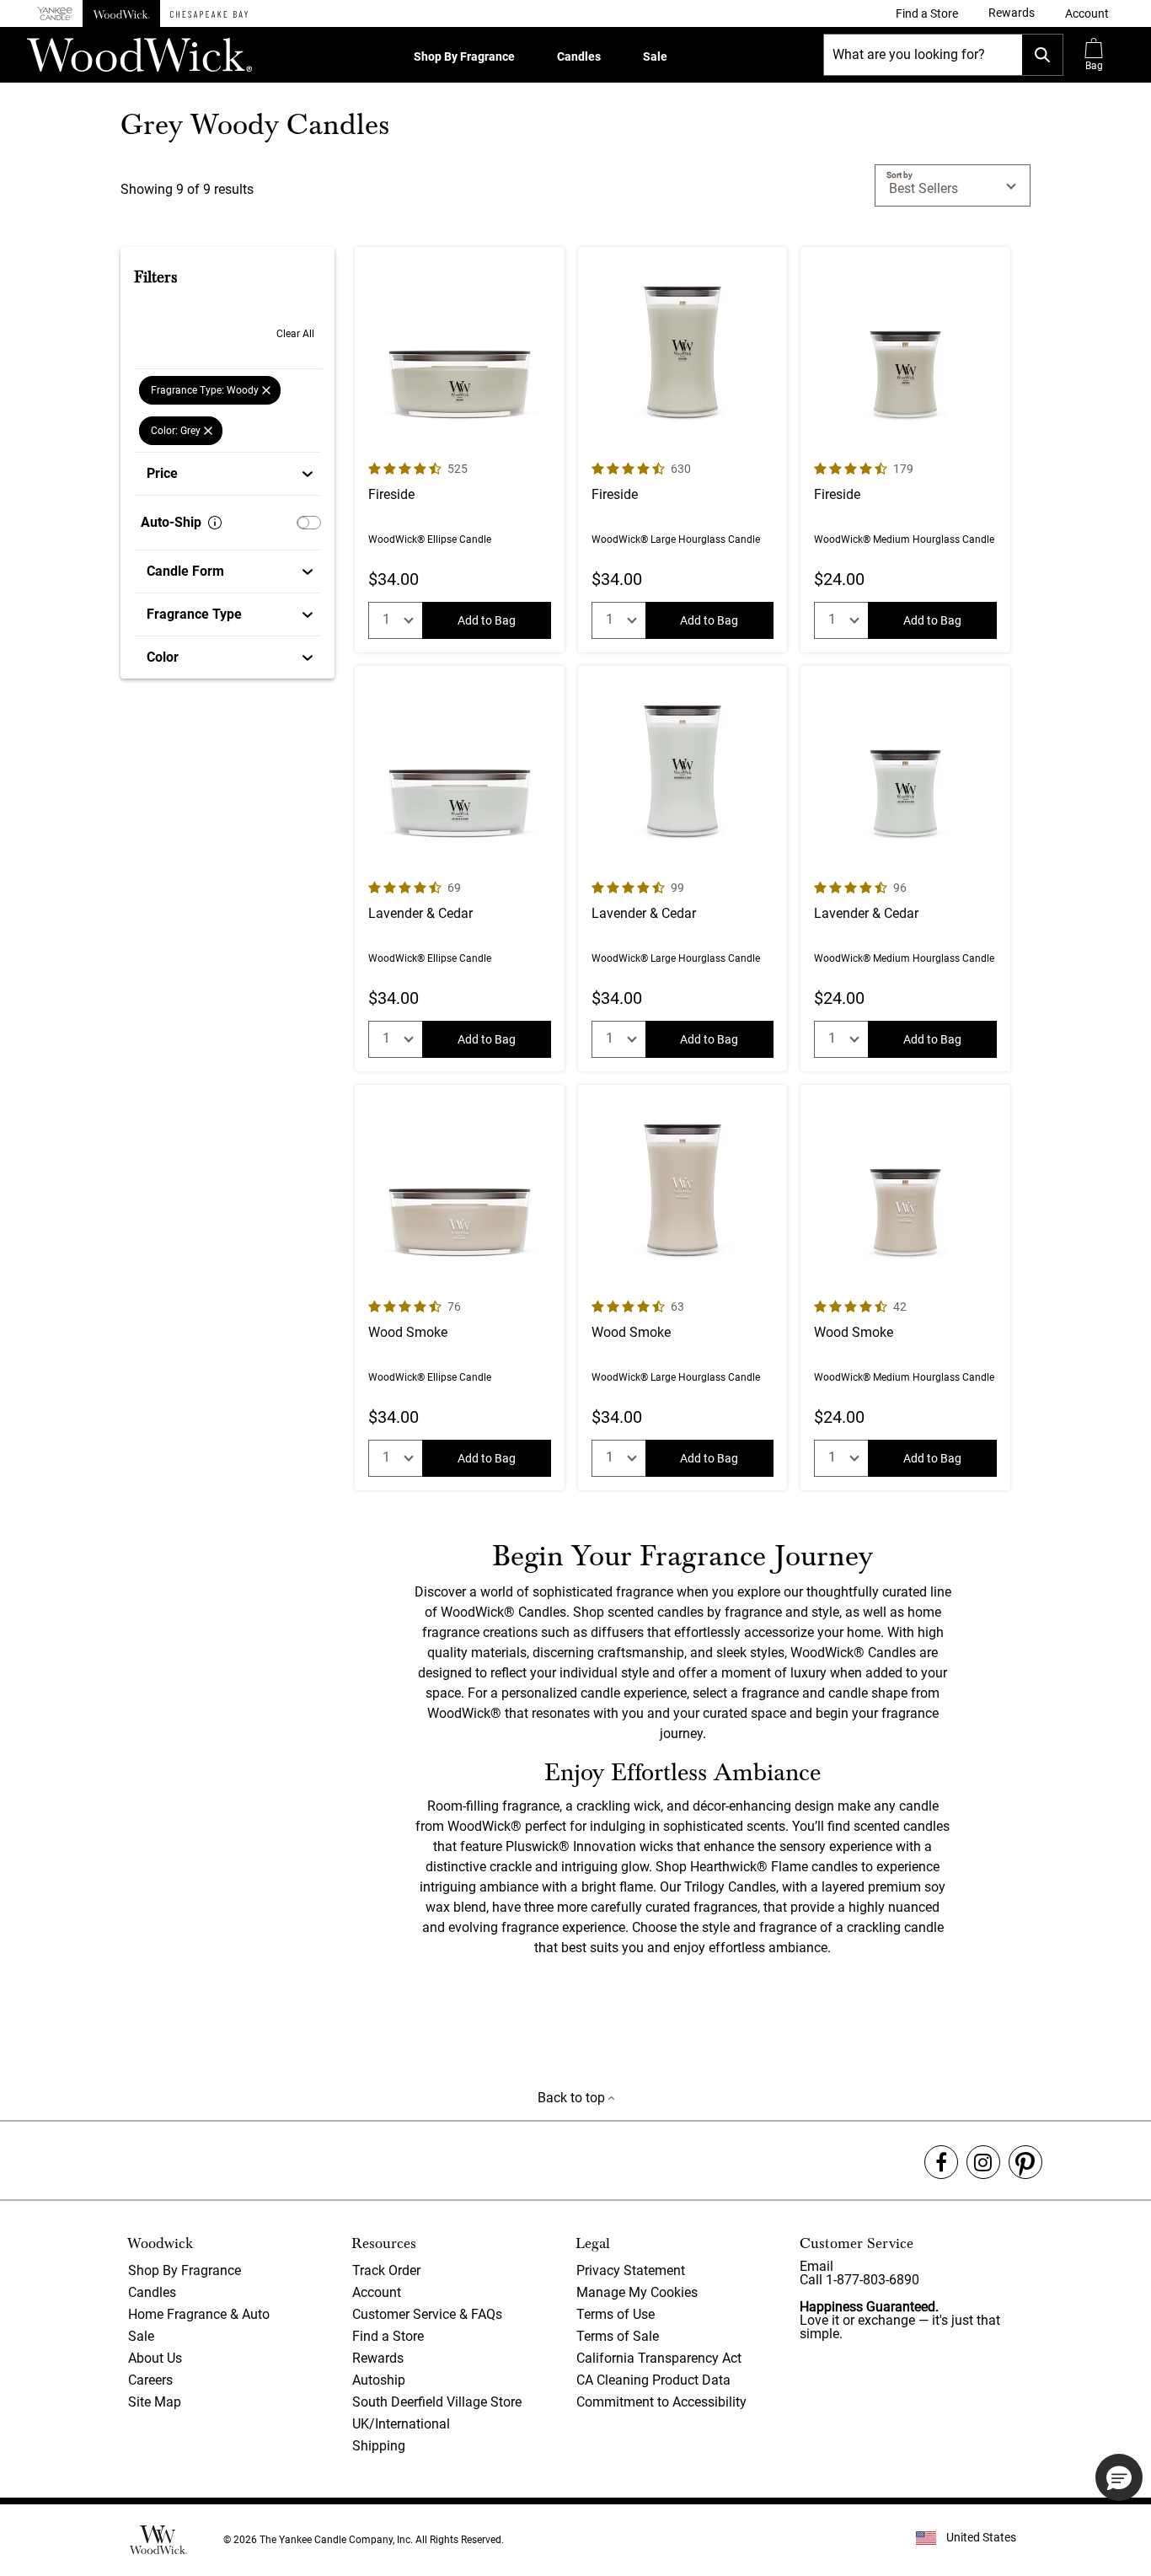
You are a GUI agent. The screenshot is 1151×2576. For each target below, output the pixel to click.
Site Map (155, 2402)
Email (816, 2266)
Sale (655, 56)
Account (377, 2292)
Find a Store (388, 2336)
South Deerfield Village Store (437, 2402)
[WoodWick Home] (121, 13)
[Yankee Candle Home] (55, 14)
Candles (579, 56)
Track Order (386, 2270)
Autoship (379, 2380)
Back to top (573, 2098)
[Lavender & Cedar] (460, 869)
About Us (155, 2358)
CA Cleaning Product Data (653, 2380)
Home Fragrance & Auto (199, 2314)
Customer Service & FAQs (427, 2314)
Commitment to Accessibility (661, 2402)
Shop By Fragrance (464, 56)
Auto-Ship (171, 522)
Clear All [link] (295, 334)
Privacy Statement (631, 2270)
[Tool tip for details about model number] (215, 523)
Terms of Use (616, 2314)
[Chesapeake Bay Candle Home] (209, 13)
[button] (1087, 13)
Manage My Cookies (637, 2292)
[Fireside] (460, 450)
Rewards (378, 2358)
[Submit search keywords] (1042, 55)
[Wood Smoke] (460, 1288)
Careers (150, 2380)
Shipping (379, 2446)
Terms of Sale (618, 2336)
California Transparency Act (659, 2358)
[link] (927, 13)
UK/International (401, 2424)
